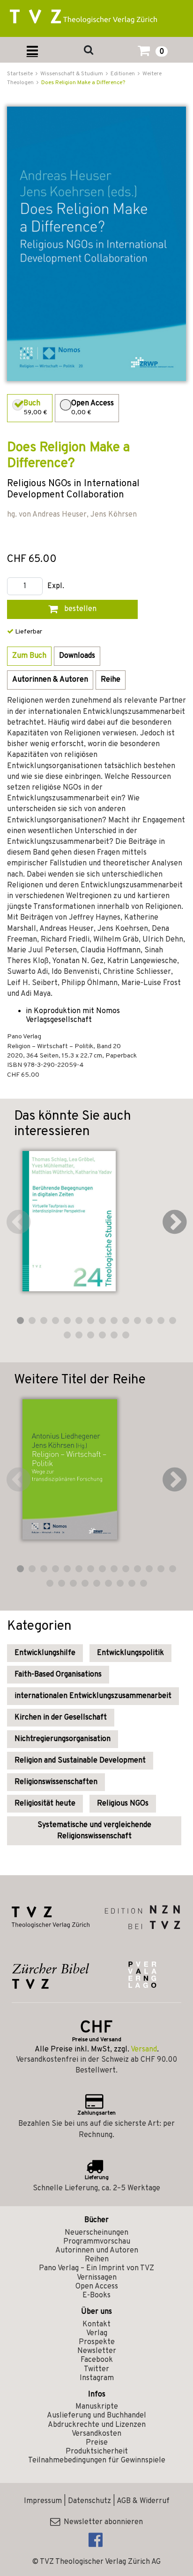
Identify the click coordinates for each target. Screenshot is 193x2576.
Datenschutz (89, 2501)
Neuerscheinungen (96, 2233)
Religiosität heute (45, 1804)
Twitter (96, 2369)
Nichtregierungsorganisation (63, 1739)
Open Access (97, 2287)
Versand (144, 2050)
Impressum (43, 2501)
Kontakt (96, 2324)
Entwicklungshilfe (45, 1653)
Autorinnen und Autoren (97, 2251)
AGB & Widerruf (143, 2501)
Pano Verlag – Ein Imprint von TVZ (96, 2268)
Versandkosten (96, 2434)
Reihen (97, 2259)
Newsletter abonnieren (101, 2522)
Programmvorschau (97, 2242)
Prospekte (97, 2342)
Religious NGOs (123, 1804)
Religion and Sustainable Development (80, 1761)
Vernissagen (97, 2278)
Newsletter (97, 2351)
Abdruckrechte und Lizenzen (97, 2425)
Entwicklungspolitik (130, 1653)
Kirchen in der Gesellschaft (61, 1718)
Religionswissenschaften (56, 1782)
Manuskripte (97, 2407)
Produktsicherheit (97, 2452)
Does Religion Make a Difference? (83, 83)
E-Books (96, 2295)
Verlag (97, 2333)
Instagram (97, 2378)
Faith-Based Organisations (58, 1675)
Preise (97, 2443)
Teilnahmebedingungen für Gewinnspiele (97, 2461)
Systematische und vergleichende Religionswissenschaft (94, 1831)
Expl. (56, 586)
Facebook (97, 2360)
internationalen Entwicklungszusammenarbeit (93, 1696)
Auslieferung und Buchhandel (96, 2416)
